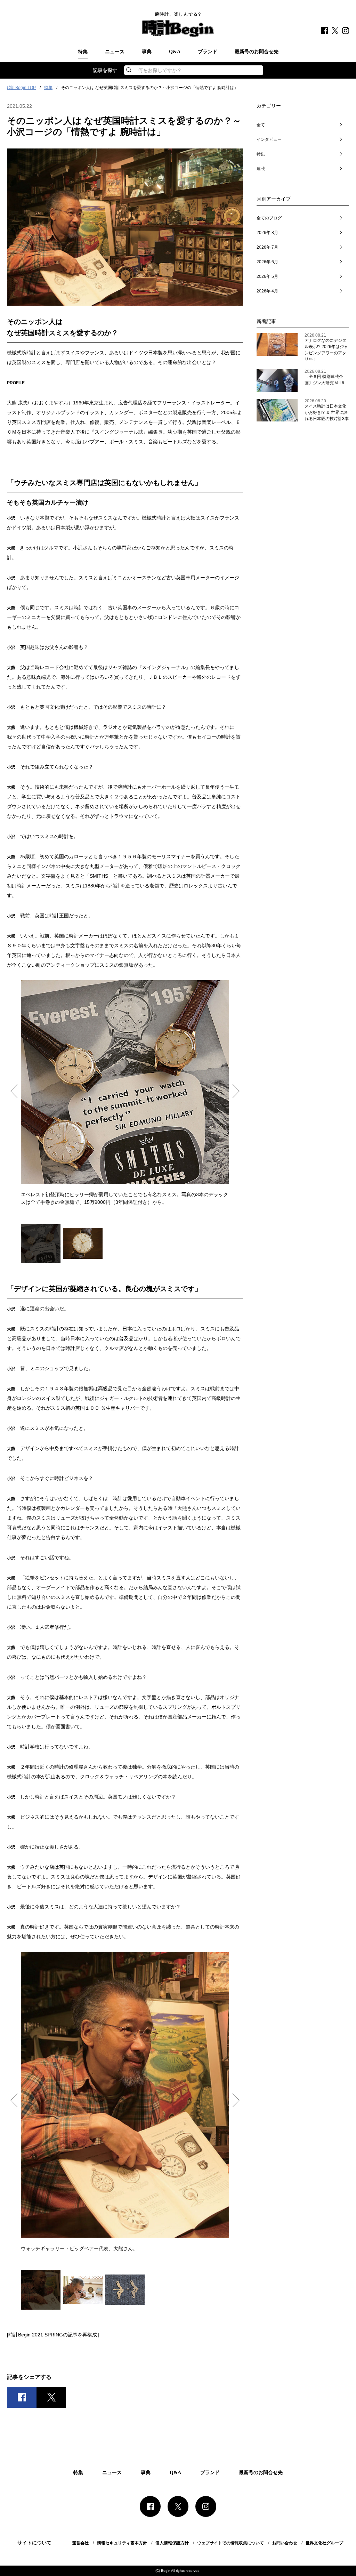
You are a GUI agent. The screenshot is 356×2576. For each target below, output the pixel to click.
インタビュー (269, 139)
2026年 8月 (267, 233)
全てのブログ (269, 218)
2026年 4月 (267, 291)
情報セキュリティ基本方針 (122, 2543)
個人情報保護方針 (172, 2543)
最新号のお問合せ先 (257, 52)
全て (261, 125)
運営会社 (80, 2543)
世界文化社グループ (324, 2543)
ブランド (208, 52)
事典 (147, 52)
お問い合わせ (285, 2543)
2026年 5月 (267, 276)
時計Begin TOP (21, 88)
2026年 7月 (267, 247)
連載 (261, 169)
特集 (83, 52)
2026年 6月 (267, 262)
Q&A (175, 52)
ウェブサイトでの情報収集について (230, 2543)
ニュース (115, 52)
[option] (125, 1093)
